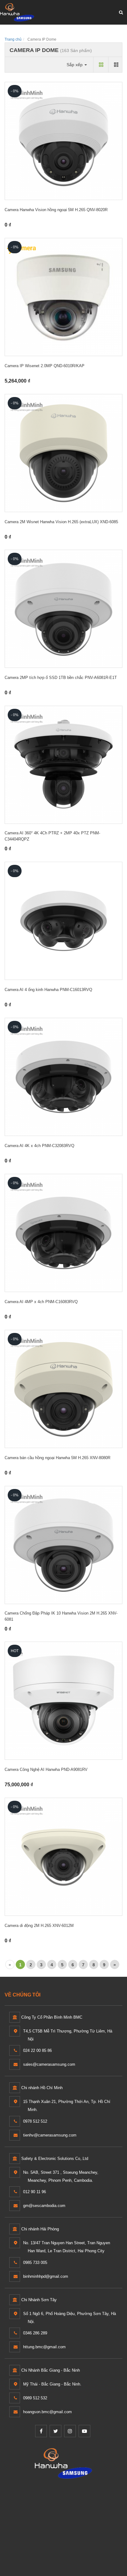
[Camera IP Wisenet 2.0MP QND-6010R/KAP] (63, 297)
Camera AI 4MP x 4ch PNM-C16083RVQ (41, 1302)
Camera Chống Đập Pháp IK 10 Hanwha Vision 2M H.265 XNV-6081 (61, 1616)
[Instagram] (70, 2431)
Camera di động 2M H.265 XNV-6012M (39, 1926)
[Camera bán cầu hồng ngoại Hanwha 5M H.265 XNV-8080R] (63, 1389)
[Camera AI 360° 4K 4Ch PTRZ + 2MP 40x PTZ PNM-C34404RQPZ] (63, 765)
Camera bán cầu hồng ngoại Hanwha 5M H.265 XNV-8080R (57, 1458)
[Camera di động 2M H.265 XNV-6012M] (63, 1857)
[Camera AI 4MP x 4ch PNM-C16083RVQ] (63, 1233)
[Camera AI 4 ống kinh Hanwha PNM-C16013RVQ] (63, 921)
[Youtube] (84, 2431)
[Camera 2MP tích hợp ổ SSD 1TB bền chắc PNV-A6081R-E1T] (63, 609)
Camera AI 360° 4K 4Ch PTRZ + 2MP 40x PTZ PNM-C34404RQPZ (52, 836)
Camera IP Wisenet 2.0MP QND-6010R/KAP (45, 366)
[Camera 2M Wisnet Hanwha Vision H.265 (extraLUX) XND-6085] (63, 453)
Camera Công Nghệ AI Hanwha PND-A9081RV (46, 1769)
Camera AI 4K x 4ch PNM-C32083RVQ (39, 1146)
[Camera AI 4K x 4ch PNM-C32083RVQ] (63, 1077)
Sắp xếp (75, 65)
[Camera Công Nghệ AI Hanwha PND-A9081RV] (63, 1701)
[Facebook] (41, 2431)
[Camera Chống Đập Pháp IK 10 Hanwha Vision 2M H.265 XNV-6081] (63, 1545)
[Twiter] (55, 2431)
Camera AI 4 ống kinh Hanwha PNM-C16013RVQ (48, 990)
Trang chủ (13, 39)
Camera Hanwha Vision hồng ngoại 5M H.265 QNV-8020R (56, 210)
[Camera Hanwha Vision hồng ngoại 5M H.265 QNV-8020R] (63, 141)
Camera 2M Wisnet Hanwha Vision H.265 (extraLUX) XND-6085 (61, 522)
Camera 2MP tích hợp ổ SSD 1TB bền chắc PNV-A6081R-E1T (61, 678)
